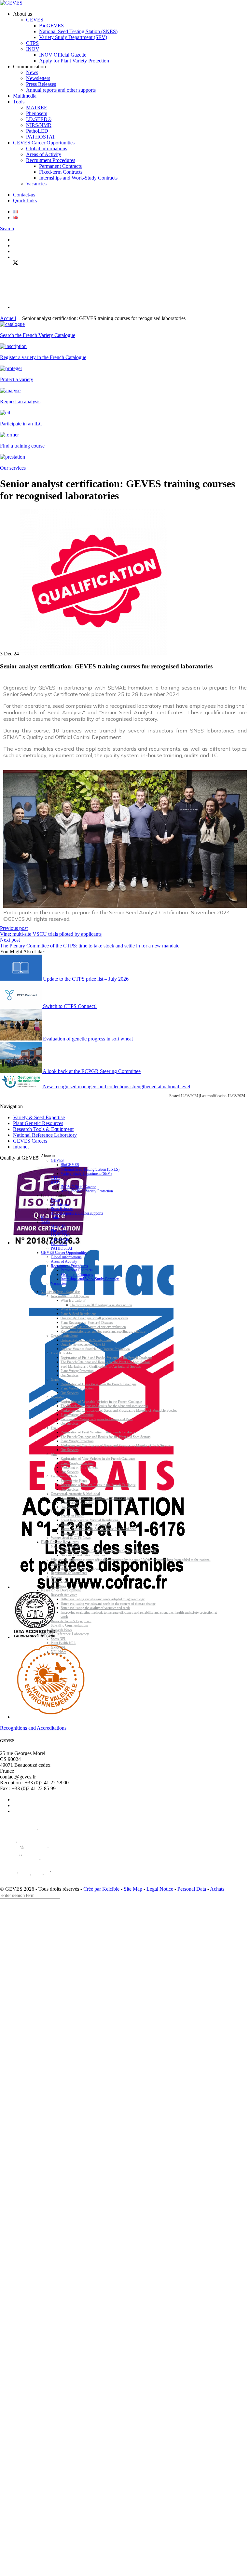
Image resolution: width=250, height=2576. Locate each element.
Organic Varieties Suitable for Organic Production (95, 1349)
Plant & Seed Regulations (78, 1314)
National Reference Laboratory (45, 1135)
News (32, 72)
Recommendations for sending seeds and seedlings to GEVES (103, 1331)
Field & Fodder (62, 1354)
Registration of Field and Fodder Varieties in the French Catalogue (106, 1358)
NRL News (58, 1652)
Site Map (133, 1889)
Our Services (69, 1375)
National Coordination (66, 1547)
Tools (19, 102)
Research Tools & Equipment (43, 1129)
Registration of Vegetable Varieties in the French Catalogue (101, 1402)
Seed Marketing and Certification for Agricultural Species (100, 1367)
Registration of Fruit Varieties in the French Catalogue (98, 1433)
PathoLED (37, 131)
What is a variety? (73, 1301)
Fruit (54, 1428)
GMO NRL (59, 1648)
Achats (217, 1889)
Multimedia (25, 96)
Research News (61, 1630)
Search (7, 228)
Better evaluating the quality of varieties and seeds (95, 1608)
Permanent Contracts (60, 166)
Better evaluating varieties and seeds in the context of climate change (108, 1604)
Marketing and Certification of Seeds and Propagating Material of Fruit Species (116, 1446)
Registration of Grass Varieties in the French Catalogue (98, 1384)
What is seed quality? (75, 1310)
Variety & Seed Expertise (39, 1117)
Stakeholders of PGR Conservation (75, 1569)
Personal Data (192, 1889)
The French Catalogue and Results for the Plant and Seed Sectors (105, 1362)
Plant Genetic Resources (38, 1123)
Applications (59, 1582)
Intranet (21, 1147)
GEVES (35, 20)
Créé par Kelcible (101, 1889)
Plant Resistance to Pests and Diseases (87, 1323)
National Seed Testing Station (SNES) (78, 31)
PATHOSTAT (41, 137)
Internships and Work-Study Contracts (78, 178)
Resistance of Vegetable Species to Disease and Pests (97, 1419)
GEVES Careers (30, 1141)
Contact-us (24, 195)
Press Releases (41, 84)
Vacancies (36, 184)
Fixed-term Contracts (61, 172)
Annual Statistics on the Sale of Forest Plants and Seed (98, 1529)
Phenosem (37, 113)
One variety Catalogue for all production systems (94, 1318)
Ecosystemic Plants (64, 1476)
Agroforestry (69, 1533)
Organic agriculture (64, 1336)
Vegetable (57, 1397)
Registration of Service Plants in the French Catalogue (98, 1485)
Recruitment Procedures (51, 160)
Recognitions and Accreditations (33, 1728)
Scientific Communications (69, 1626)
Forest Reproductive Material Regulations (89, 1520)
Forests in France (72, 1516)
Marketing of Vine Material (79, 1468)
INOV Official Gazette (63, 55)
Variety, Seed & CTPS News (71, 1538)
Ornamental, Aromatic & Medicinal (75, 1494)
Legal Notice (160, 1889)
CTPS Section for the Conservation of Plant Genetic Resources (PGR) (109, 1551)
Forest (55, 1512)
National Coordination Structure (83, 1556)
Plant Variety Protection (77, 1371)
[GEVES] (11, 3)
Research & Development (61, 1590)
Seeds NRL (59, 1639)
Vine (54, 1454)
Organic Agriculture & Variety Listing (87, 1340)
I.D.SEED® (39, 119)
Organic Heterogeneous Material (83, 1345)
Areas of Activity (44, 154)
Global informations (47, 148)
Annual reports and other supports (61, 90)
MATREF (36, 107)
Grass (55, 1380)
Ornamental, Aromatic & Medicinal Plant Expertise (96, 1498)
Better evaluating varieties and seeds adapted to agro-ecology (103, 1599)
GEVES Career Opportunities (44, 143)
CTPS (32, 43)
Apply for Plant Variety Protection (74, 61)
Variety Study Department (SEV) (73, 37)
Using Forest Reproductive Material (85, 1525)
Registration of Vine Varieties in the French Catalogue (98, 1459)
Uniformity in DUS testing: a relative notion (101, 1305)
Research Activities (64, 1595)
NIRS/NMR (39, 125)
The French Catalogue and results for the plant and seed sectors (104, 1406)
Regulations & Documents (69, 1573)
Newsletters (38, 78)
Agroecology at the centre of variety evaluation (93, 1327)
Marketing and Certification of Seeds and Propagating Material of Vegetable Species (119, 1410)
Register (56, 1577)
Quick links (25, 201)
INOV (33, 49)
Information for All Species (70, 1296)
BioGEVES (51, 26)
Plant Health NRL (63, 1643)
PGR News (58, 1586)
